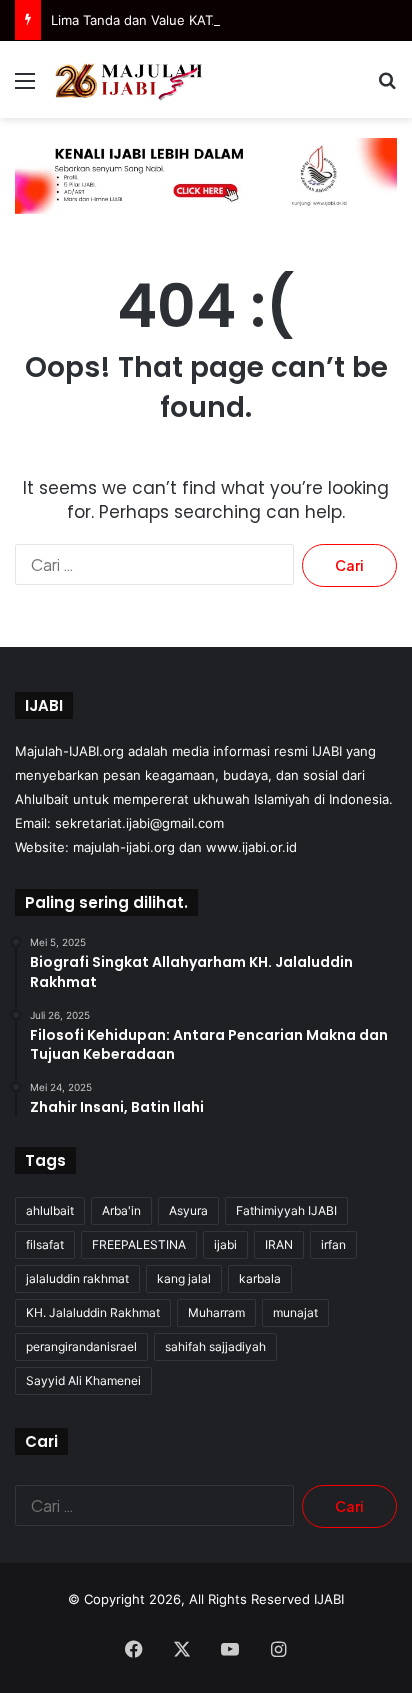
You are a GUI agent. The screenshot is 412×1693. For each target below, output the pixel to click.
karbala (260, 1278)
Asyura (188, 1210)
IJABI (329, 1599)
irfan (333, 1244)
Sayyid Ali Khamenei (83, 1380)
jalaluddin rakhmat (77, 1278)
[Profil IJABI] (206, 175)
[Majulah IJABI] (130, 79)
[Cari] (387, 87)
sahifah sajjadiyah (215, 1346)
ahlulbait (50, 1210)
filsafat (45, 1244)
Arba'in (121, 1210)
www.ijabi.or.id (251, 847)
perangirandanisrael (81, 1346)
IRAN (279, 1244)
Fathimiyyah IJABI (286, 1210)
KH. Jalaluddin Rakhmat (93, 1312)
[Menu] (25, 87)
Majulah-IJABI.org (69, 751)
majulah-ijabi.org (124, 847)
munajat (295, 1312)
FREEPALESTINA (139, 1244)
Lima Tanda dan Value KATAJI (141, 20)
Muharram (216, 1312)
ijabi (225, 1244)
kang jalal (184, 1278)
